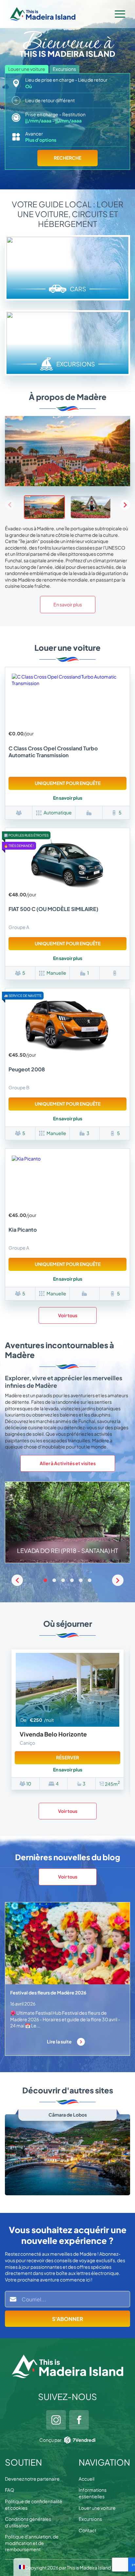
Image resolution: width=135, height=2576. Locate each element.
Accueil (87, 2479)
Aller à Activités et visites (68, 1463)
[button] (125, 505)
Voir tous (68, 1315)
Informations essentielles (93, 2493)
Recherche (67, 158)
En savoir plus (68, 604)
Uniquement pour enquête (68, 783)
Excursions (90, 2519)
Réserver (67, 1757)
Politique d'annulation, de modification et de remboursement (32, 2543)
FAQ (10, 2490)
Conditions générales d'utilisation (28, 2522)
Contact (87, 2530)
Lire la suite (60, 2041)
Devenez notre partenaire (32, 2479)
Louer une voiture (97, 2508)
